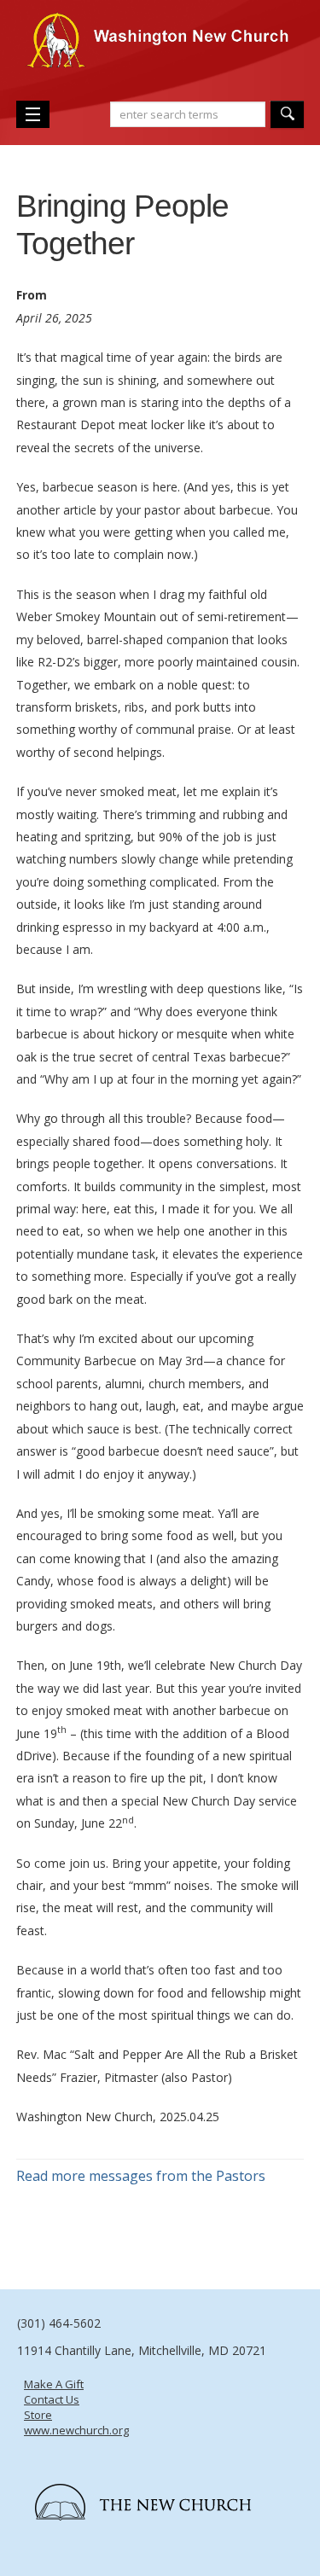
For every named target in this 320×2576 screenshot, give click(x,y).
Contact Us (52, 2399)
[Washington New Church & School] (160, 49)
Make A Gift (54, 2384)
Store (38, 2415)
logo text (164, 2482)
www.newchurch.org (76, 2430)
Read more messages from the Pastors (141, 2176)
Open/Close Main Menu (33, 114)
